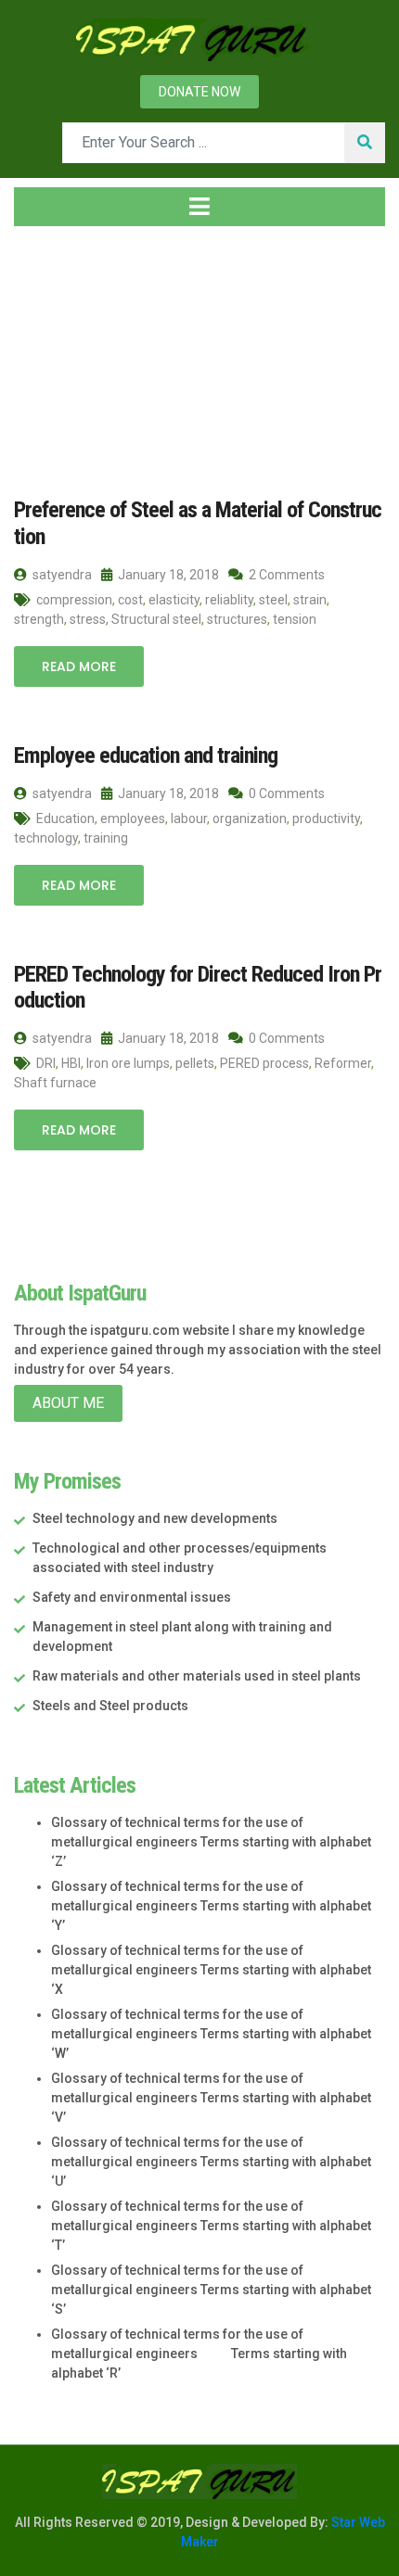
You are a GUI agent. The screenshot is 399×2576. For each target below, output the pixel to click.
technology (46, 838)
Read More (79, 666)
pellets (195, 1063)
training (106, 838)
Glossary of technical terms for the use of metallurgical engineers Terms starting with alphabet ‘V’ (211, 2098)
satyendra (61, 575)
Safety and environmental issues (132, 1597)
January (190, 351)
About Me (68, 1403)
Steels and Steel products (110, 1706)
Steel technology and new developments (155, 1518)
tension (295, 619)
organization (250, 818)
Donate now (199, 92)
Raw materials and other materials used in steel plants (197, 1676)
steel (273, 600)
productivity (326, 818)
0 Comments (285, 793)
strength (39, 619)
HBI (71, 1063)
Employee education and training (146, 755)
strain (310, 600)
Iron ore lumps (128, 1063)
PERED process (264, 1063)
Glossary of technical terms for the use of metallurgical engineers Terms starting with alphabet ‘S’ (211, 2290)
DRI (46, 1063)
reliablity (229, 600)
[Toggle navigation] (199, 207)
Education (65, 818)
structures (237, 619)
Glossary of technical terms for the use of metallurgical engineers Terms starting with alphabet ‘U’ (211, 2162)
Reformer (343, 1063)
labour (189, 818)
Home (51, 351)
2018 (118, 351)
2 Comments (285, 575)
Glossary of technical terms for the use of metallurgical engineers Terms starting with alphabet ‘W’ (211, 2034)
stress (88, 619)
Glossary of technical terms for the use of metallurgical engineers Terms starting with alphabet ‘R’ (199, 2354)
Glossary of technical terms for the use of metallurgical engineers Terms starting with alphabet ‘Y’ (211, 1906)
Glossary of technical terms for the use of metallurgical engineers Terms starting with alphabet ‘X (211, 1970)
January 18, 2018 (167, 575)
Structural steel (156, 619)
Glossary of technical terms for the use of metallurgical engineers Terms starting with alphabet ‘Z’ (211, 1842)
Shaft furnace (55, 1083)
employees (133, 818)
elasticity (174, 600)
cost (130, 600)
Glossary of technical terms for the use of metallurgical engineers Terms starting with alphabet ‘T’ (211, 2226)
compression (74, 600)
